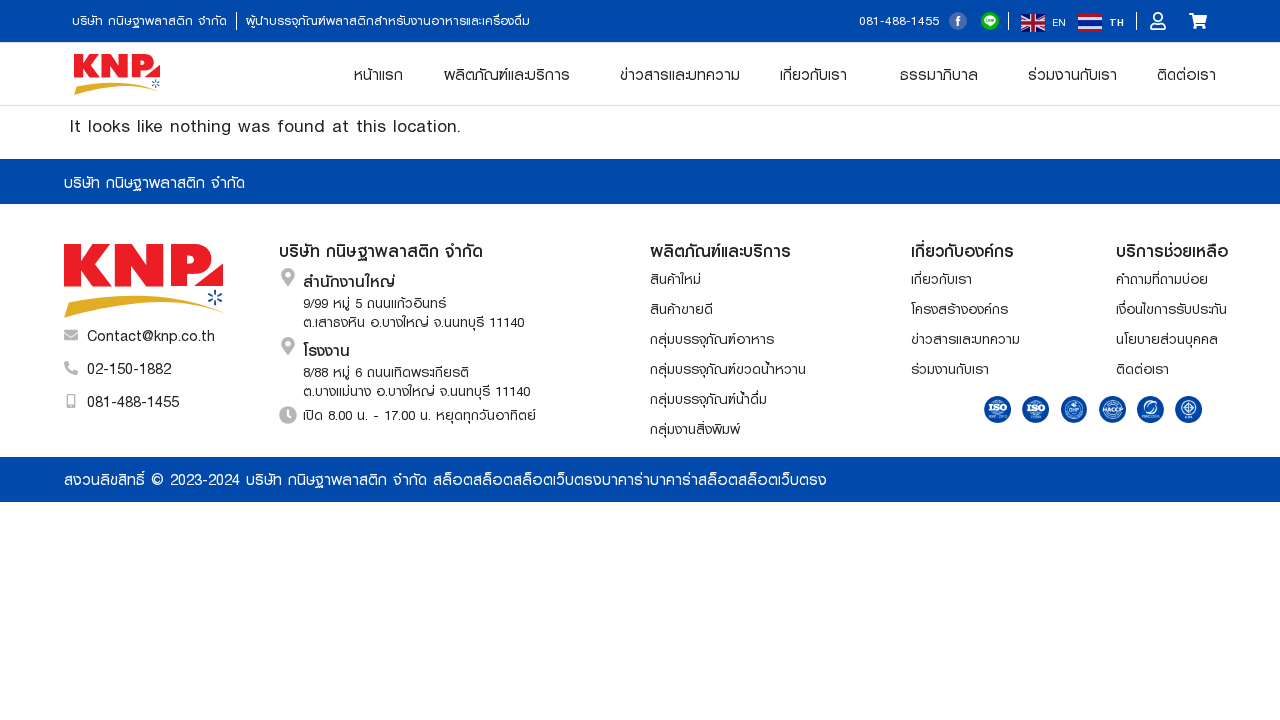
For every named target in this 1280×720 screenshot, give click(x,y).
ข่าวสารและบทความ (680, 74)
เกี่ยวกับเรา (813, 74)
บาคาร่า (626, 479)
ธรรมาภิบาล (939, 74)
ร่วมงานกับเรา (1072, 74)
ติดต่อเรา (1186, 74)
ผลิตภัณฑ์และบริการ (507, 74)
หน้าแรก (378, 74)
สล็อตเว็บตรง (557, 479)
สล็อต (453, 479)
